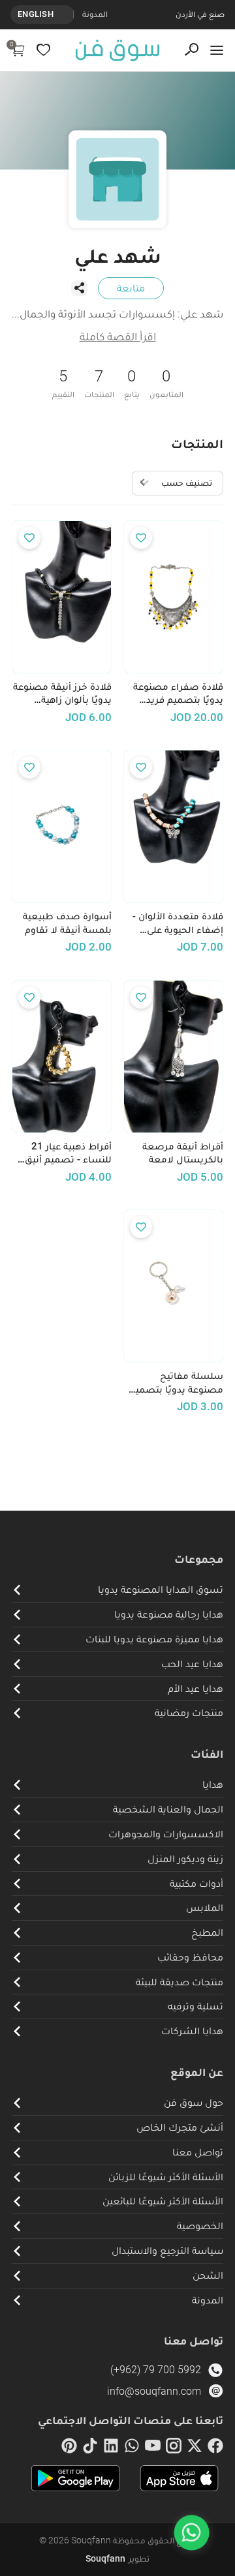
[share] (79, 288)
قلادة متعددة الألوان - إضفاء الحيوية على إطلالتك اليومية (178, 923)
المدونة (95, 14)
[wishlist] (43, 50)
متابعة (131, 288)
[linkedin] (111, 2448)
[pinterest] (69, 2448)
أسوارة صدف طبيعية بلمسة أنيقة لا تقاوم (67, 923)
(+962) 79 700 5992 (156, 2370)
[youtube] (153, 2448)
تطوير (117, 2558)
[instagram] (174, 2448)
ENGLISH (36, 14)
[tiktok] (90, 2448)
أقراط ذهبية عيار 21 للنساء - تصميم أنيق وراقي (68, 1153)
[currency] (67, 14)
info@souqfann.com (154, 2391)
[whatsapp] (132, 2448)
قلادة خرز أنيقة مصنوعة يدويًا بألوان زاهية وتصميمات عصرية (62, 694)
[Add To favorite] (141, 538)
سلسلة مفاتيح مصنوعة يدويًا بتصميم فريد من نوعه (176, 1383)
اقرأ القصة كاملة (118, 336)
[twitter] (195, 2448)
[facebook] (215, 2448)
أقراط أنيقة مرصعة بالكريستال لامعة (183, 1153)
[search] (192, 50)
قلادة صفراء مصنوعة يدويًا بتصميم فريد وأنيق (178, 694)
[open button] (217, 50)
